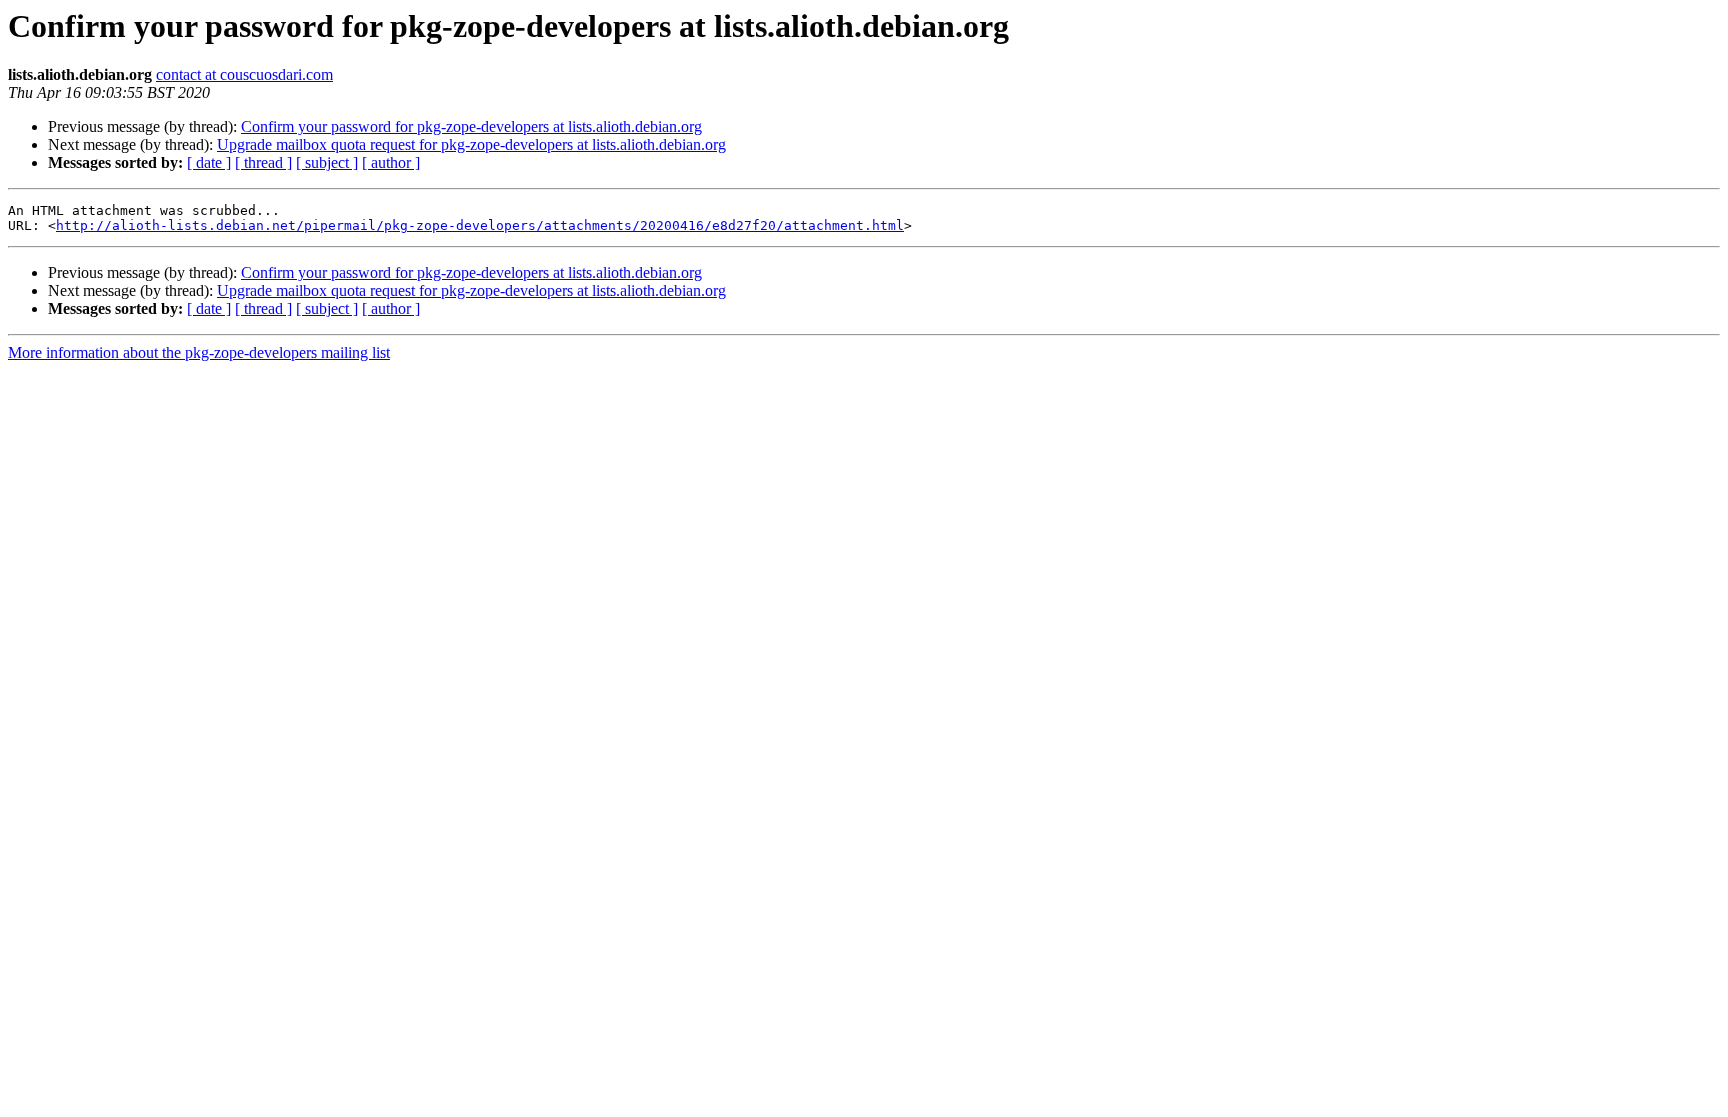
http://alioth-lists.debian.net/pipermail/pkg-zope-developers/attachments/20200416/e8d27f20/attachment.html (480, 225)
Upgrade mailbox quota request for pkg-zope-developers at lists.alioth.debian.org (471, 144)
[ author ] (391, 162)
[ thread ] (263, 162)
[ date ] (209, 162)
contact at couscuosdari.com (244, 74)
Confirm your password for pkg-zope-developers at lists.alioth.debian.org (471, 126)
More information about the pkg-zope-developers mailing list (199, 352)
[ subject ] (327, 162)
